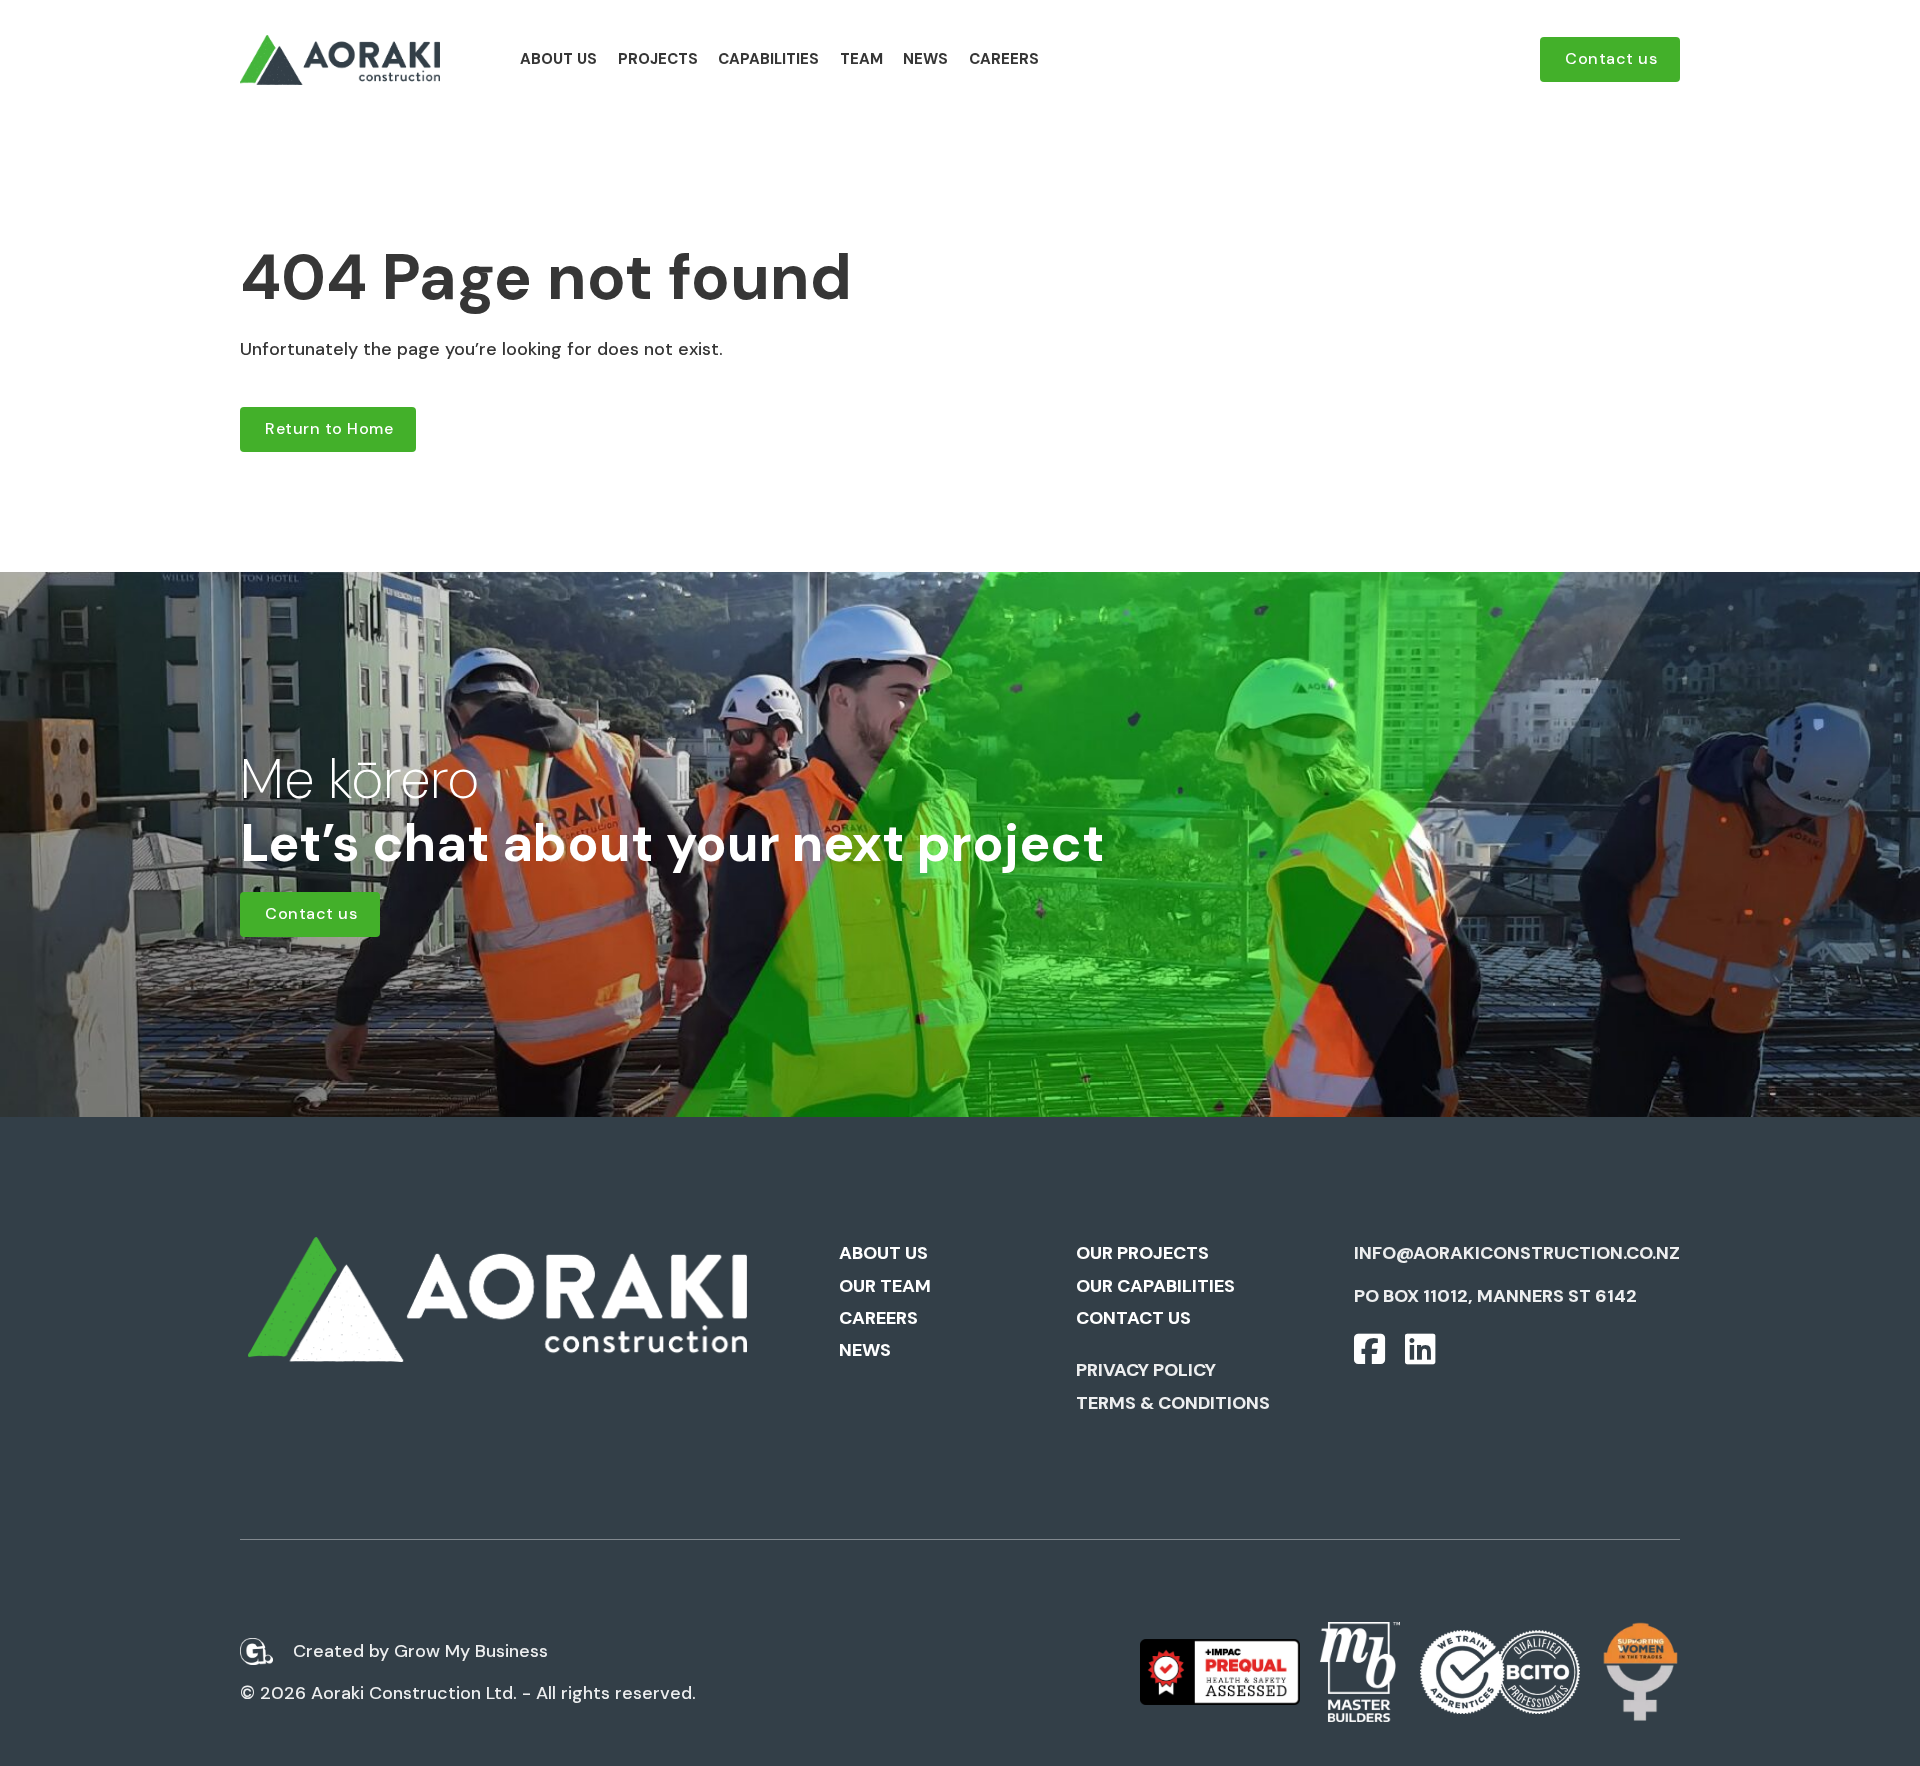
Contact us (1611, 58)
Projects (658, 59)
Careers (1004, 59)
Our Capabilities (1155, 1286)
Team (861, 59)
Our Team (885, 1286)
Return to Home (329, 428)
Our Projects (1142, 1253)
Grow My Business (471, 1651)
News (925, 59)
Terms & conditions (1173, 1403)
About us (558, 59)
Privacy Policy (1146, 1370)
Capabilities (768, 59)
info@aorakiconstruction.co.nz (1517, 1253)
